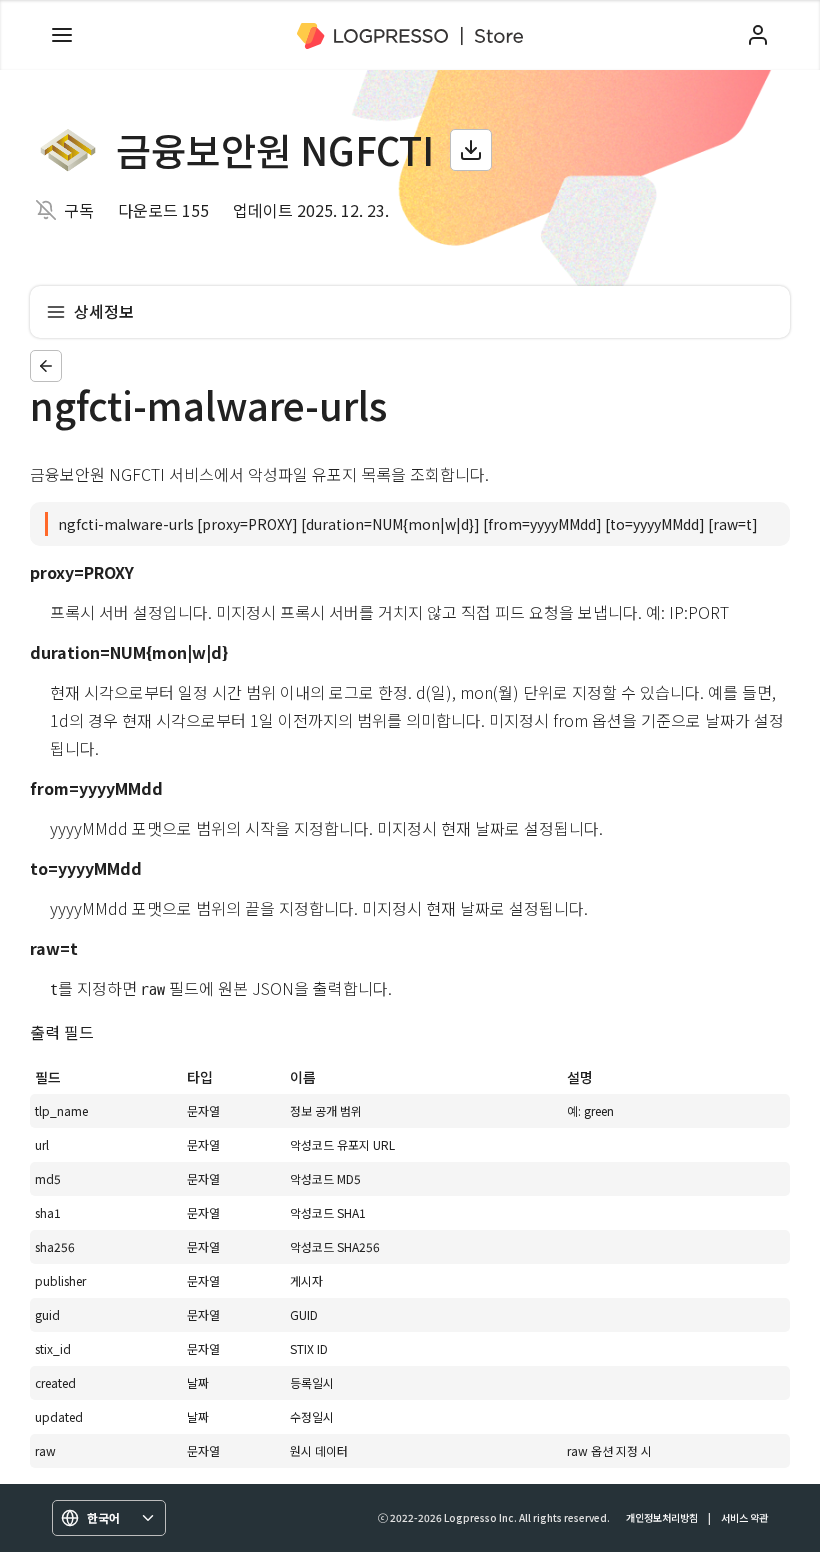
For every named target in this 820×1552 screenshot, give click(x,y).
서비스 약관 (744, 1517)
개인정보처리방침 (662, 1517)
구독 (79, 210)
